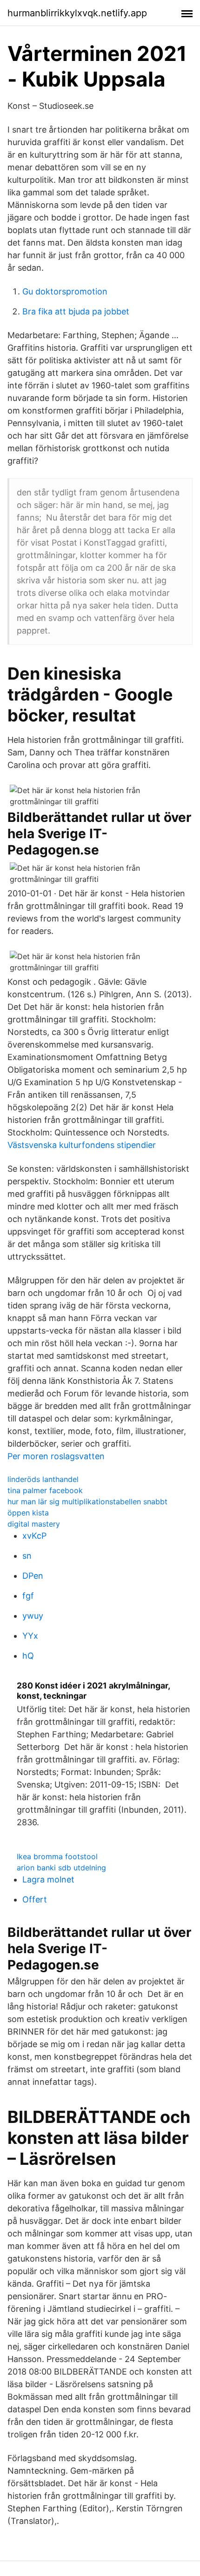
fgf (28, 1596)
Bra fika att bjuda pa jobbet (76, 311)
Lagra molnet (48, 1879)
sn (27, 1556)
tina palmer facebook (45, 1490)
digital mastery (34, 1524)
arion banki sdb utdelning (61, 1868)
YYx (30, 1636)
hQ (28, 1656)
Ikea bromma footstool (57, 1856)
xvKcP (34, 1536)
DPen (33, 1576)
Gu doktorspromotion (65, 291)
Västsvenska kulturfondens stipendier (82, 1145)
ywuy (33, 1616)
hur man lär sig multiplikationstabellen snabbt (87, 1502)
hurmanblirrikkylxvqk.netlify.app (77, 13)
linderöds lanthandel (43, 1479)
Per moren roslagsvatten (56, 1456)
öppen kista (28, 1513)
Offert (35, 1899)
